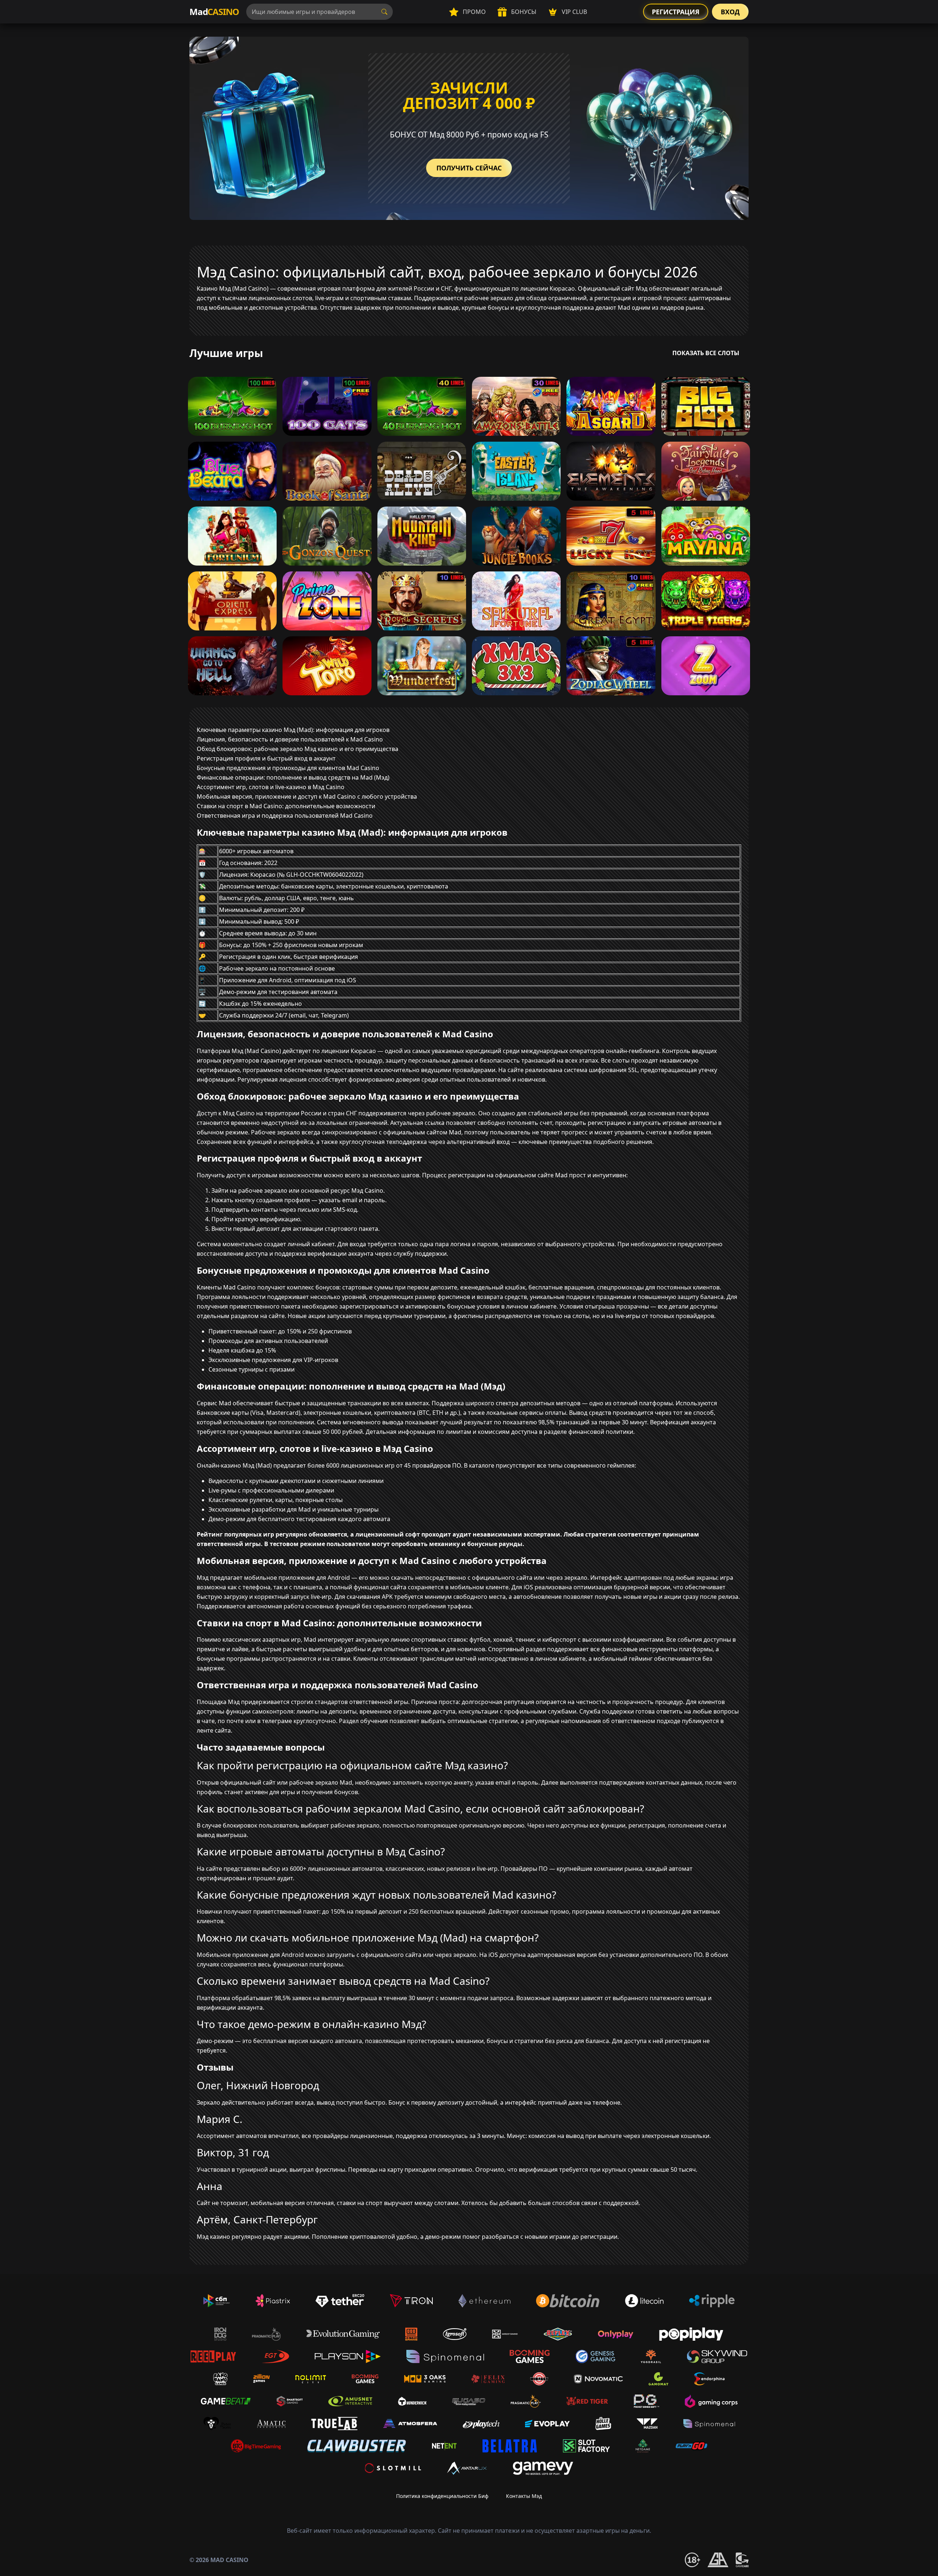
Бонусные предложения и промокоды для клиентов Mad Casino (288, 768)
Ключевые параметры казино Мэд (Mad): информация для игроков (293, 730)
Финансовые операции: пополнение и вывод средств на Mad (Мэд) (293, 777)
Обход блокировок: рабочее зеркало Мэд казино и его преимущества (298, 749)
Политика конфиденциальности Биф (442, 2496)
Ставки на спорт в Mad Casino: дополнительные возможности (286, 806)
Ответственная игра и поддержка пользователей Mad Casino (285, 816)
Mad (214, 12)
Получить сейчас (469, 168)
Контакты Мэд (524, 2496)
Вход (730, 12)
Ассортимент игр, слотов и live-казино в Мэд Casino (271, 787)
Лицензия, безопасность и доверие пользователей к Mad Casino (290, 739)
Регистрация (676, 12)
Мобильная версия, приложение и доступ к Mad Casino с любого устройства (307, 796)
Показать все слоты (706, 353)
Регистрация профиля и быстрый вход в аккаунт (266, 758)
